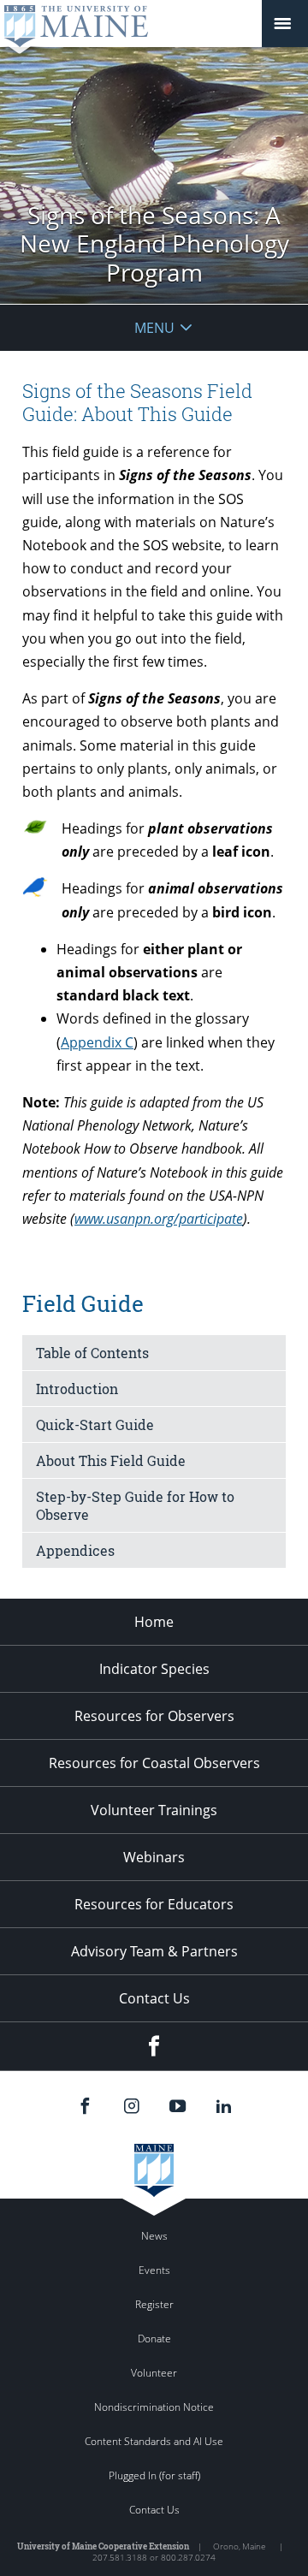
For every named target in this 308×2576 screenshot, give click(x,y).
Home (154, 1622)
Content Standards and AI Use (154, 2441)
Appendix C (97, 1042)
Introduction (77, 1389)
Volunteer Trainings (154, 1810)
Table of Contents (92, 1353)
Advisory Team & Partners (154, 1951)
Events (154, 2270)
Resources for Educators (154, 1904)
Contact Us (154, 1998)
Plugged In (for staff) (154, 2475)
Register (154, 2304)
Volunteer (154, 2373)
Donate (154, 2339)
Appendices (75, 1550)
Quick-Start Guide (95, 1425)
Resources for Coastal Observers (154, 1763)
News (154, 2236)
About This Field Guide (111, 1460)
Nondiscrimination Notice (154, 2407)
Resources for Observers (154, 1716)
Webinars (154, 1857)
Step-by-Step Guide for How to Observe (135, 1505)
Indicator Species (154, 1669)
